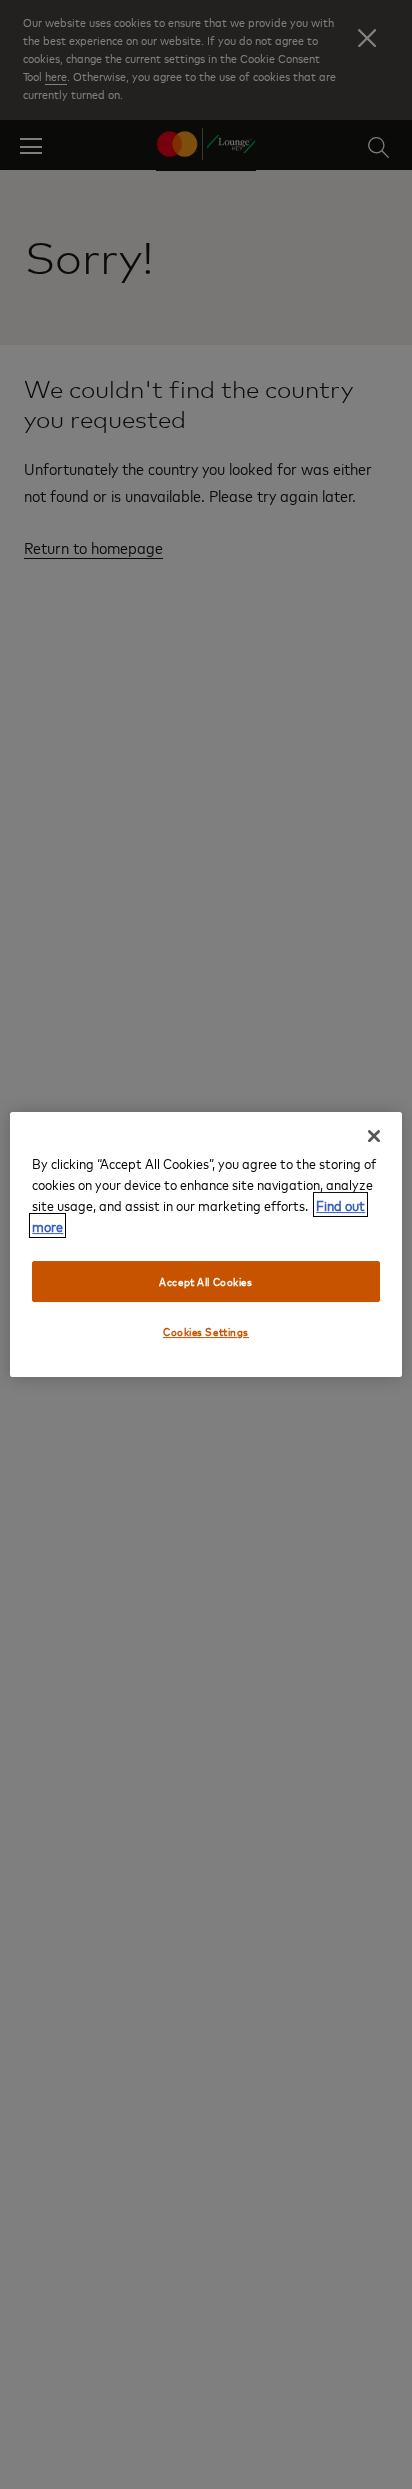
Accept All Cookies (205, 1281)
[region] (205, 1245)
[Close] (374, 1136)
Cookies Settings (206, 1332)
